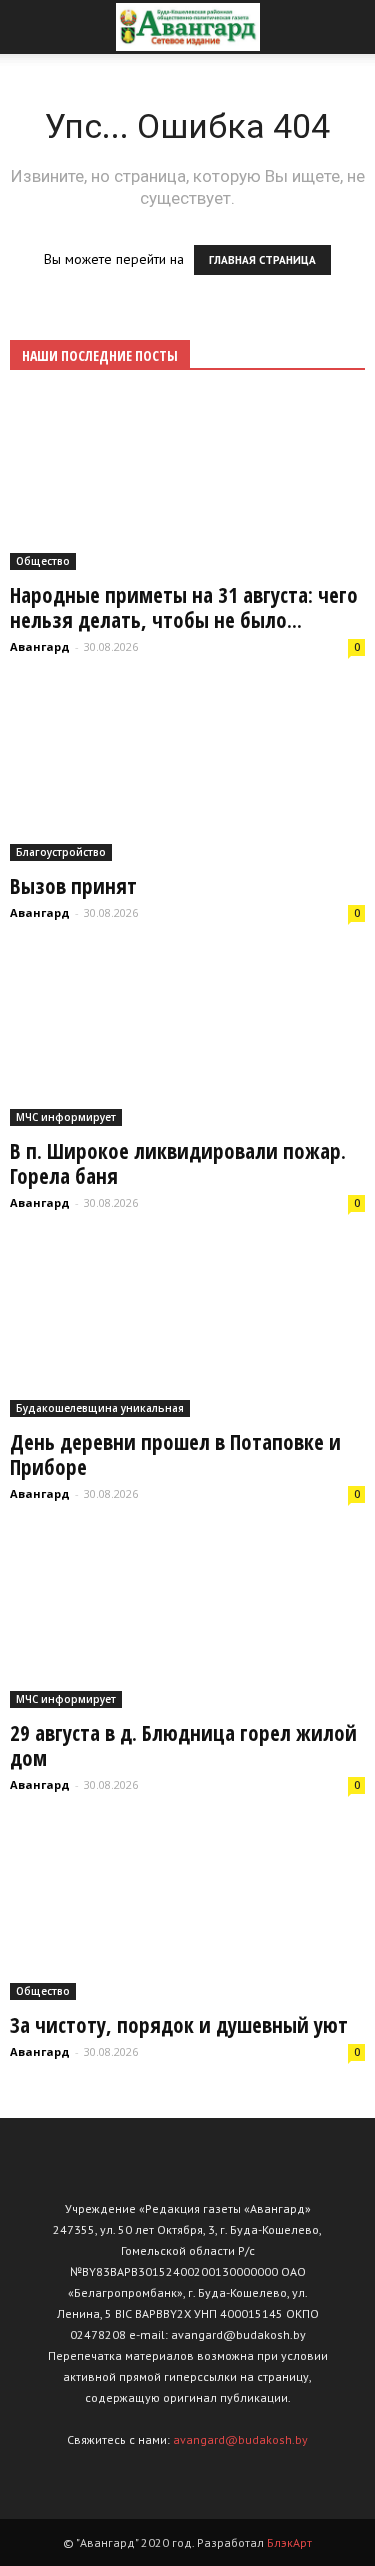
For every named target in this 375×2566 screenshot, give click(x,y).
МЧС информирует (66, 1117)
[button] (347, 27)
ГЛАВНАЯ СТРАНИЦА (262, 260)
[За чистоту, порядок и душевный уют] (187, 1912)
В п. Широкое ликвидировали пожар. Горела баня (178, 1163)
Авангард (40, 646)
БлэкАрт (289, 2542)
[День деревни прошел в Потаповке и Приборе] (187, 1330)
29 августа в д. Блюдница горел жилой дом (183, 1745)
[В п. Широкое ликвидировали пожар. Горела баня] (187, 1040)
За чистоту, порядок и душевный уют (179, 2025)
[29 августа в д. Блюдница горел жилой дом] (187, 1621)
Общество (43, 561)
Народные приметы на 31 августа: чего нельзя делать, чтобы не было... (184, 607)
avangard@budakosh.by (240, 2439)
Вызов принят (73, 886)
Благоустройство (61, 852)
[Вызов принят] (187, 774)
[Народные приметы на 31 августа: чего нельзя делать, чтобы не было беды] (187, 483)
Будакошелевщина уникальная (100, 1408)
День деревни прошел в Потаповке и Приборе (175, 1454)
